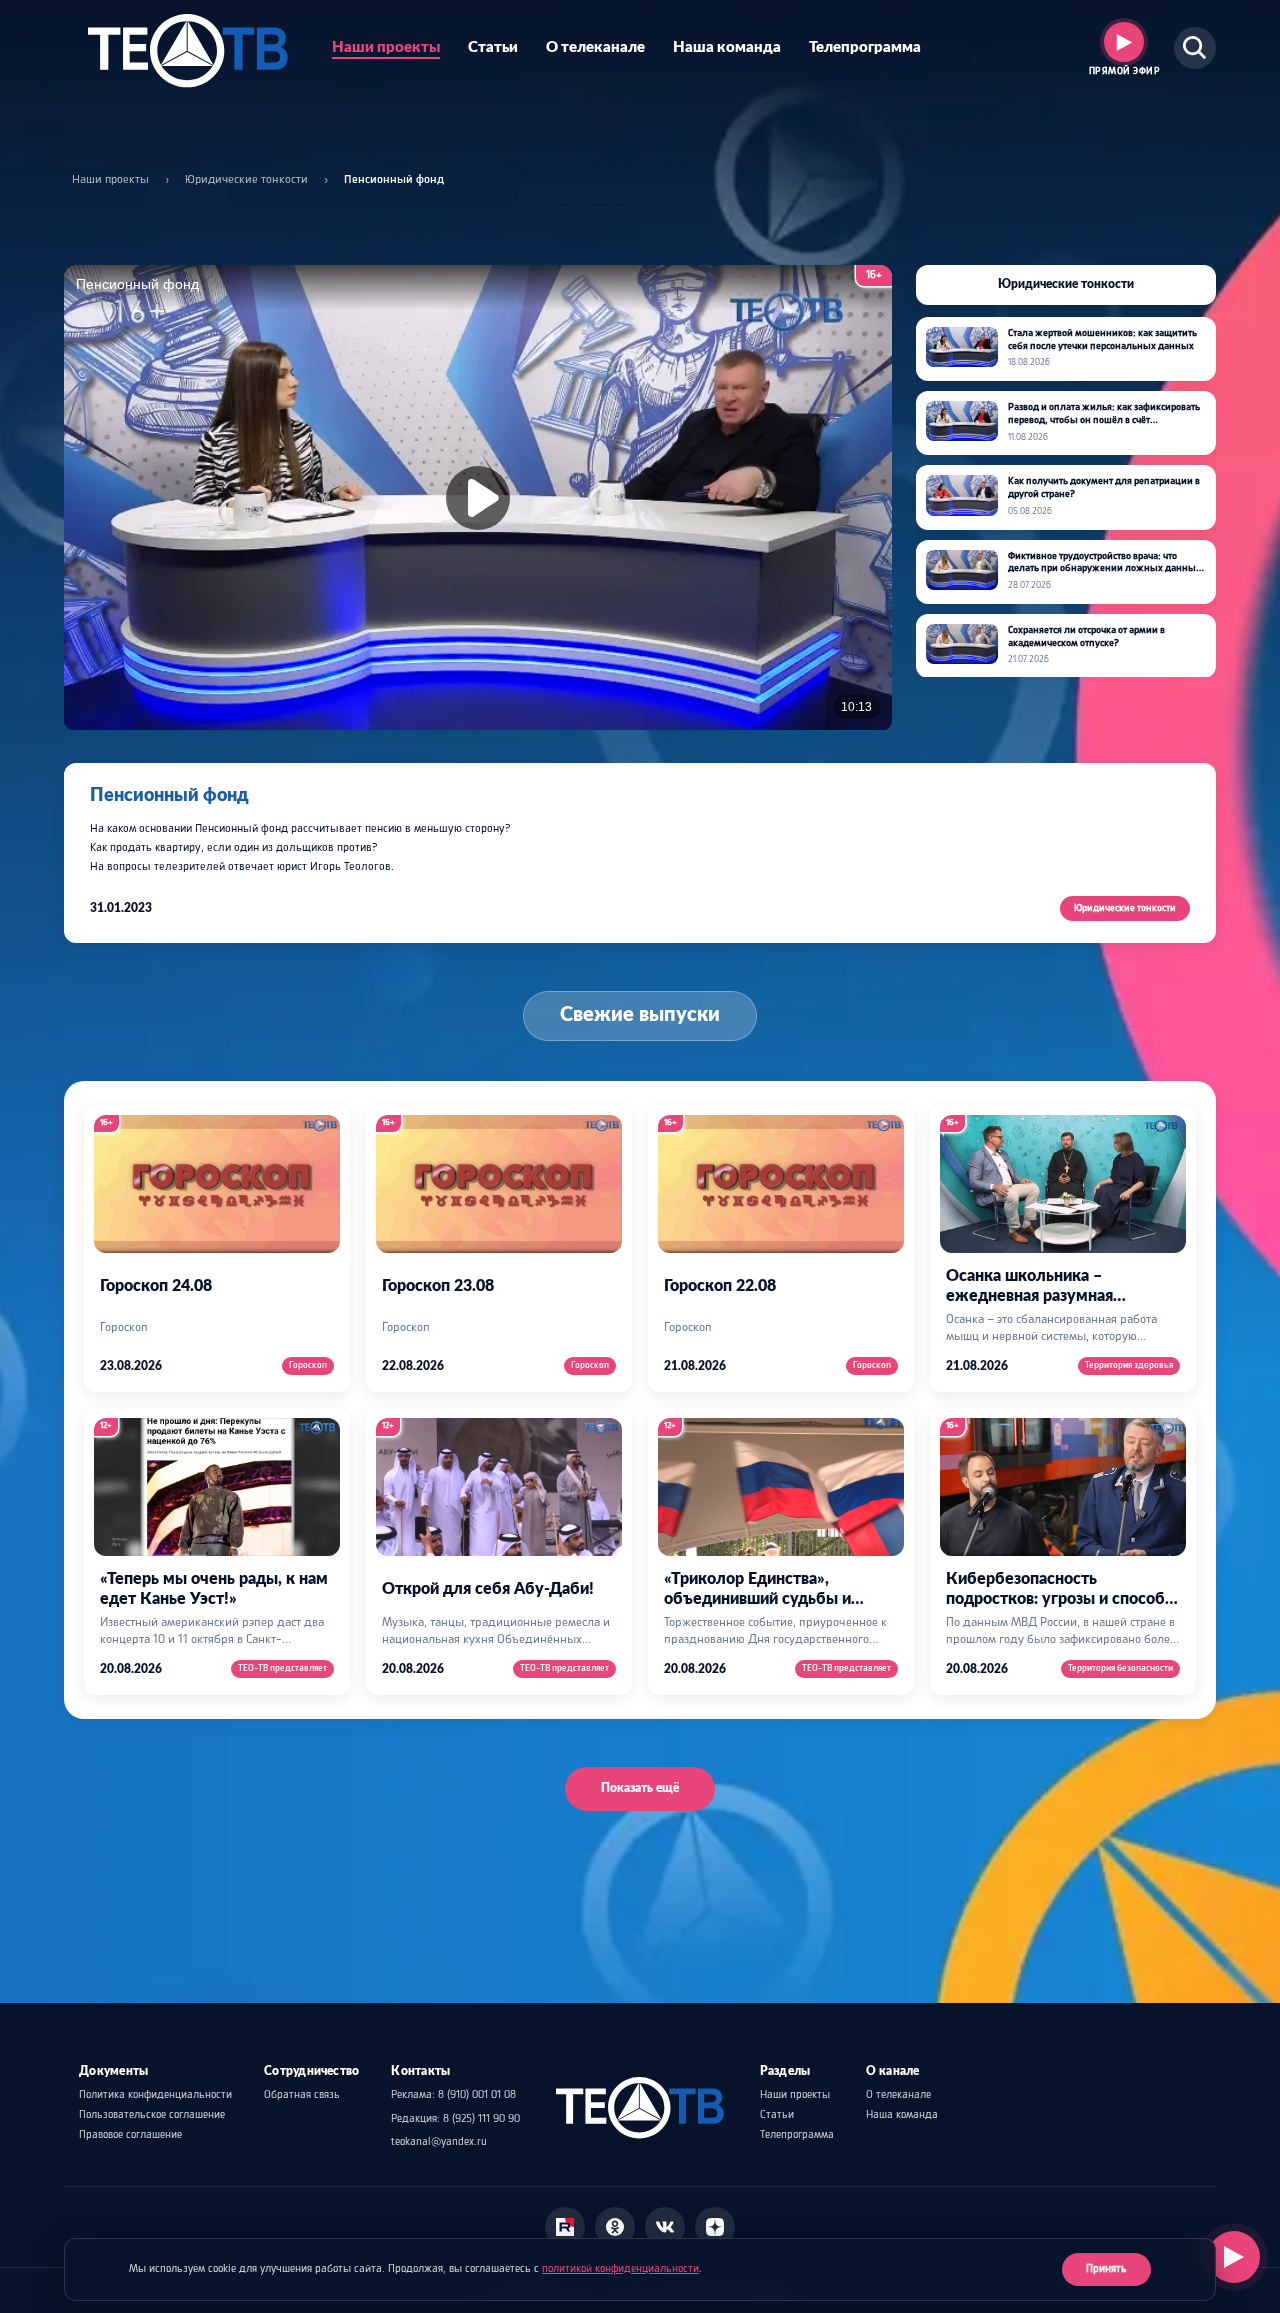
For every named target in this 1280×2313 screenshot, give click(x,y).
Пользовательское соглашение (152, 2115)
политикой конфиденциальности (620, 2269)
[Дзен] (715, 2227)
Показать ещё (640, 1788)
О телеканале (595, 47)
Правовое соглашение (130, 2135)
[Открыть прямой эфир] (1234, 2257)
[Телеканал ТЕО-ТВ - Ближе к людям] (187, 48)
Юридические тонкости (246, 180)
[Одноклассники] (615, 2227)
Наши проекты (386, 47)
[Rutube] (565, 2227)
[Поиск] (1195, 48)
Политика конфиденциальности (155, 2095)
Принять (1106, 2269)
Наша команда (727, 47)
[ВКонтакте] (665, 2227)
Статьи (493, 47)
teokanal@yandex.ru (439, 2142)
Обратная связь (302, 2095)
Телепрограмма (865, 47)
